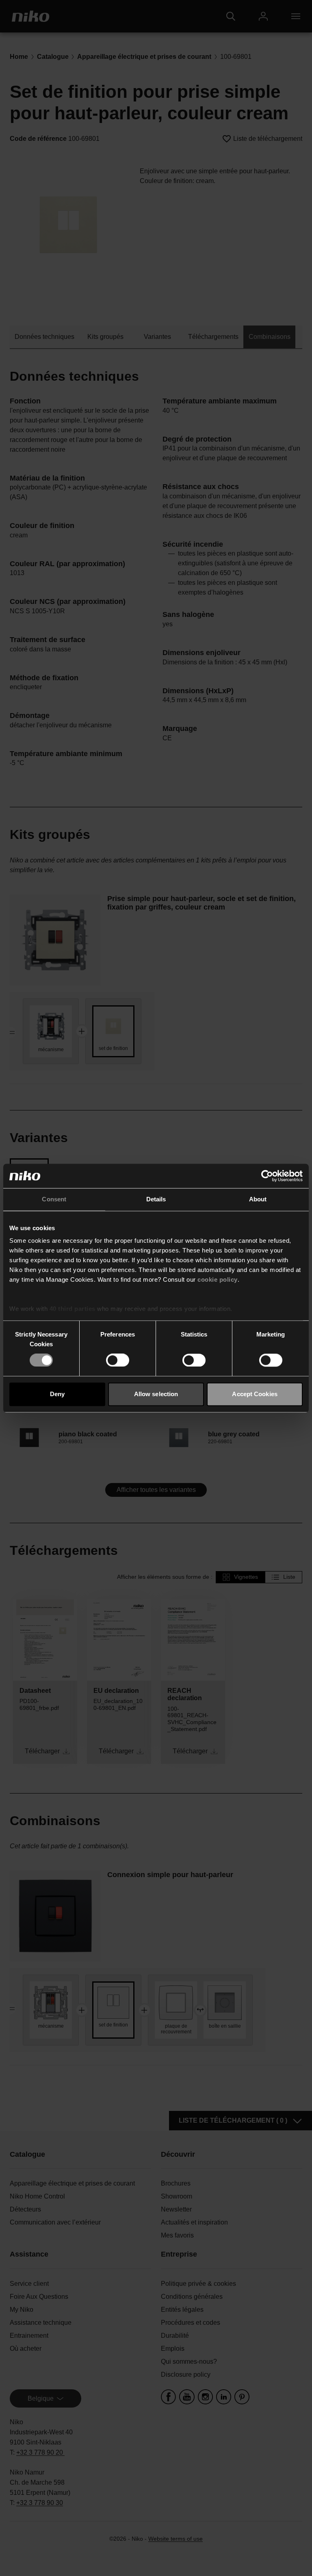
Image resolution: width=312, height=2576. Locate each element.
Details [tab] (156, 1199)
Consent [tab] (54, 1199)
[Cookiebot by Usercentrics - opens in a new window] (267, 1176)
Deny (57, 1394)
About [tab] (258, 1199)
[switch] (118, 1360)
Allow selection (156, 1394)
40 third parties (73, 1309)
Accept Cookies (255, 1394)
